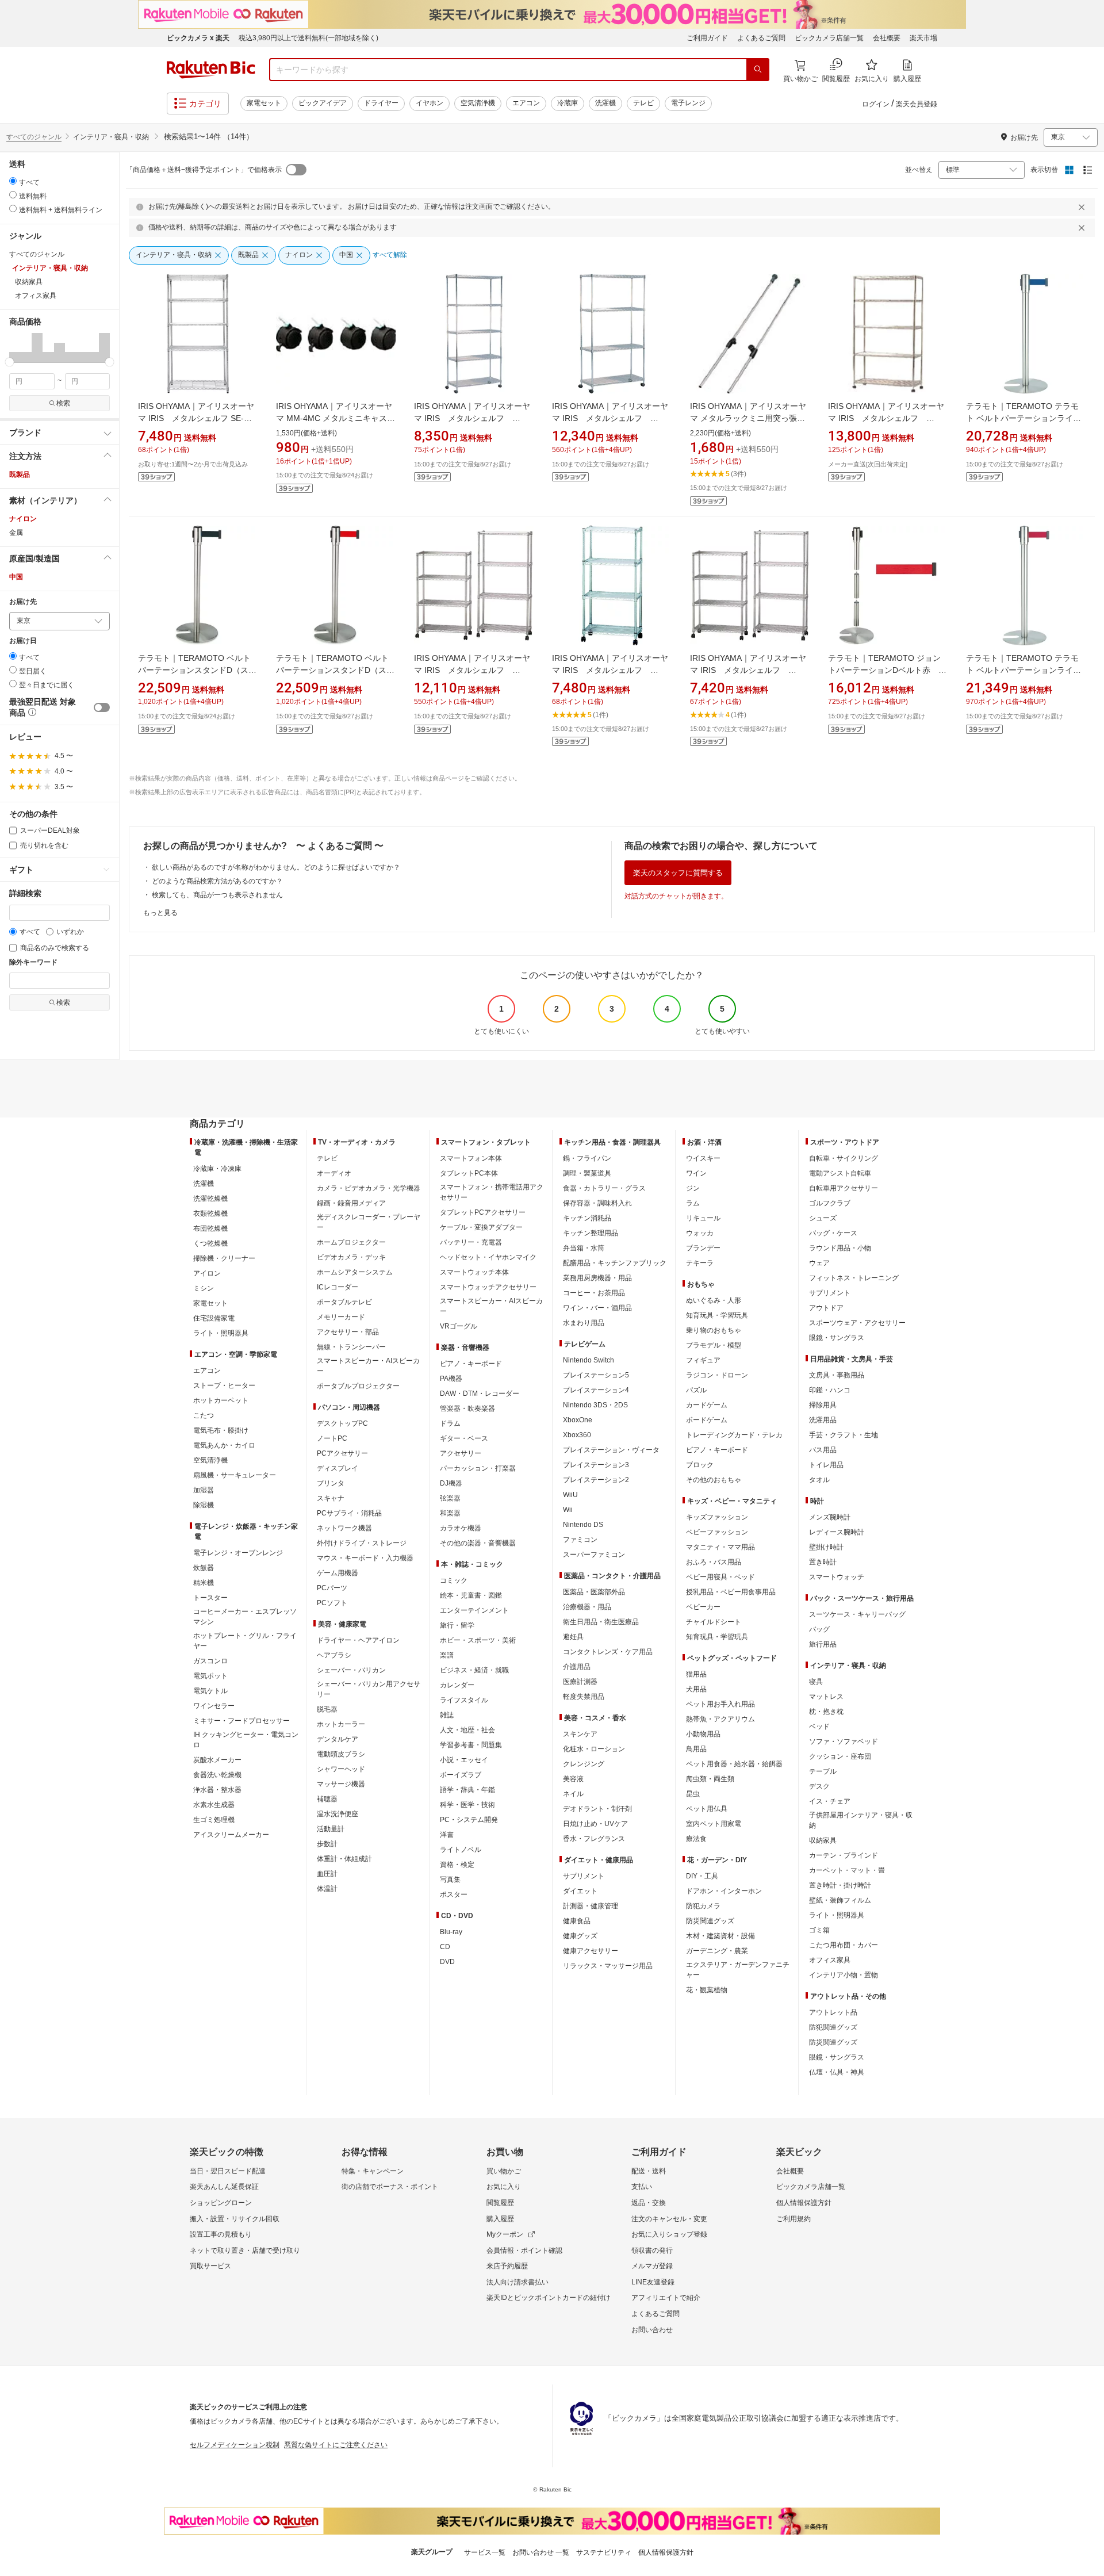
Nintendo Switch (589, 1360)
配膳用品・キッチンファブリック (615, 1263)
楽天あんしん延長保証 (224, 2187)
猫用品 (696, 1674)
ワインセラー (214, 1706)
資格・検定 (457, 1865)
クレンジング (584, 1764)
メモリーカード (341, 1317)
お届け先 (23, 602)
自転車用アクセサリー (844, 1188)
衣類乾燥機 (210, 1214)
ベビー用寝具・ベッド (720, 1577)
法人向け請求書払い (517, 2282)
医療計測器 (580, 1682)
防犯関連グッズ (833, 2027)
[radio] (13, 181)
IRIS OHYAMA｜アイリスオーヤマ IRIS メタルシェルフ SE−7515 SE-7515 (748, 670)
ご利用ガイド (707, 38)
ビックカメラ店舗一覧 (829, 38)
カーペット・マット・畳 (847, 1870)
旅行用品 (823, 1644)
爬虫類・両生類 (710, 1779)
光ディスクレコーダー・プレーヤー (369, 1222)
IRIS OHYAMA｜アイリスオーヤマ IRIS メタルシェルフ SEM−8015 (610, 418)
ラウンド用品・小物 (840, 1248)
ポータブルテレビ (344, 1302)
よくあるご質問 (761, 38)
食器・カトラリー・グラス (604, 1188)
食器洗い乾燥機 (217, 1775)
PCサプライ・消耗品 (349, 1513)
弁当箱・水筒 (584, 1248)
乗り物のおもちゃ (714, 1330)
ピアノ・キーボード (471, 1364)
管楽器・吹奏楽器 (467, 1408)
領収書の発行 (652, 2250)
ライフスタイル (464, 1700)
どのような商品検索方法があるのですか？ (217, 881)
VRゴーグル (459, 1326)
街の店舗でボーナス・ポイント (390, 2187)
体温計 (327, 1889)
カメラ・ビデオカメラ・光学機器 (369, 1188)
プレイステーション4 (596, 1390)
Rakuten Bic (211, 70)
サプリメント (584, 1876)
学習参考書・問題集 (471, 1745)
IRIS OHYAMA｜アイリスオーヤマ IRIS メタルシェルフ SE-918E (196, 418)
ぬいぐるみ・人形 (714, 1300)
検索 (63, 403)
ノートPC (332, 1438)
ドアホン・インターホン (724, 1891)
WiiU (570, 1495)
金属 (16, 533)
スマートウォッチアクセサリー (488, 1287)
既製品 (20, 474)
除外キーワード (33, 962)
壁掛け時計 (826, 1547)
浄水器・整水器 (217, 1790)
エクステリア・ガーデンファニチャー (738, 1970)
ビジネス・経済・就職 (474, 1670)
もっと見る (160, 913)
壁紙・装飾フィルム (840, 1900)
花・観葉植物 (707, 1990)
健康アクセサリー (591, 1951)
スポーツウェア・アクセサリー (857, 1323)
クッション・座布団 (840, 1756)
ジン (693, 1188)
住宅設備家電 (214, 1318)
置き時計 (823, 1562)
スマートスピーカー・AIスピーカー (368, 1366)
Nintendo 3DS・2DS (595, 1405)
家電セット (264, 103)
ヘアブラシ (334, 1655)
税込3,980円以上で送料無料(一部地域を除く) (308, 38)
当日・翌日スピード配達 (228, 2171)
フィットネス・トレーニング (854, 1278)
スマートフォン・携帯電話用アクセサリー (492, 1192)
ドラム (450, 1423)
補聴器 (327, 1799)
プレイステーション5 (596, 1375)
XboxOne (578, 1420)
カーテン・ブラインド (844, 1855)
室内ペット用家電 (714, 1824)
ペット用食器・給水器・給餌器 (734, 1764)
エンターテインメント (474, 1610)
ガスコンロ (210, 1661)
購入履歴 (500, 2219)
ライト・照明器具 (221, 1333)
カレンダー (457, 1685)
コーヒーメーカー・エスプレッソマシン (245, 1617)
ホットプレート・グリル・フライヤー (245, 1641)
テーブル (823, 1771)
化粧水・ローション (594, 1749)
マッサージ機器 (341, 1784)
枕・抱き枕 (826, 1712)
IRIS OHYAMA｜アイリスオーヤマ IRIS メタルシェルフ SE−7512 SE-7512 (472, 670)
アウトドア (826, 1308)
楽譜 (447, 1655)
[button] (15, 347)
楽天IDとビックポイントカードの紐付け (549, 2298)
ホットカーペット (221, 1400)
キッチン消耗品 (587, 1218)
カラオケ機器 (461, 1528)
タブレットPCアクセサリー (483, 1212)
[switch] (102, 707)
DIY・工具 (702, 1876)
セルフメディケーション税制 (235, 2445)
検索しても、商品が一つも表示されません (217, 895)
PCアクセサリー (342, 1453)
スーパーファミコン (594, 1555)
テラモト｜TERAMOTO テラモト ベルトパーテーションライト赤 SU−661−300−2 (1023, 670)
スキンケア (580, 1734)
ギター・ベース (464, 1438)
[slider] (9, 362)
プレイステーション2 (596, 1480)
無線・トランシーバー (351, 1347)
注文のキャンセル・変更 (669, 2219)
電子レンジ (688, 103)
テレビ (643, 103)
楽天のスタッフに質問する (678, 873)
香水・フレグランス (594, 1839)
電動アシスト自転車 (840, 1173)
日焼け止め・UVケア (595, 1824)
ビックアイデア (323, 103)
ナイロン (23, 519)
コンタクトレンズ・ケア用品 (608, 1652)
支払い (642, 2187)
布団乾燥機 (210, 1228)
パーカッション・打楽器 (478, 1468)
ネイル (573, 1794)
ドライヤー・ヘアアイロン (358, 1640)
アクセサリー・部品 (348, 1332)
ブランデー (703, 1248)
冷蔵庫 (568, 103)
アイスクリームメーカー (231, 1835)
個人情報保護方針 (804, 2203)
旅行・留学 (457, 1625)
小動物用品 (703, 1734)
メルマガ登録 (652, 2266)
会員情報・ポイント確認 (524, 2250)
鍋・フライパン (587, 1158)
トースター (210, 1598)
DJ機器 (451, 1483)
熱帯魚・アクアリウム (720, 1719)
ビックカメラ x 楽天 (198, 38)
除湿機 (204, 1505)
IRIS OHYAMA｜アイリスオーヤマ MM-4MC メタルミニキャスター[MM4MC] (336, 418)
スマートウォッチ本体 (474, 1272)
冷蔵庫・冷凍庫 (217, 1169)
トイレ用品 (826, 1465)
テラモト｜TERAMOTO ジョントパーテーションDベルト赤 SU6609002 (884, 670)
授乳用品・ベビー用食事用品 (731, 1592)
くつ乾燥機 (210, 1243)
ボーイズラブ (461, 1775)
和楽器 (450, 1513)
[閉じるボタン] (1083, 207)
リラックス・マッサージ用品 (608, 1966)
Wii (568, 1510)
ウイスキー (703, 1158)
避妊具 (573, 1637)
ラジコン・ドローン (717, 1375)
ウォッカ (700, 1233)
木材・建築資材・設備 (720, 1936)
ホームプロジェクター (351, 1242)
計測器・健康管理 (591, 1906)
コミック (454, 1580)
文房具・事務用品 (837, 1375)
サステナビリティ (604, 2552)
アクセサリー (461, 1453)
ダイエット (580, 1891)
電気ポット (210, 1676)
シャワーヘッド (341, 1769)
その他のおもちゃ (714, 1480)
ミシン (204, 1288)
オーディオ (334, 1173)
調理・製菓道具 (587, 1173)
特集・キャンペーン (373, 2171)
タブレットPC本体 (469, 1173)
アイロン (207, 1273)
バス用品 (823, 1450)
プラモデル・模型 (714, 1345)
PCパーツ (332, 1588)
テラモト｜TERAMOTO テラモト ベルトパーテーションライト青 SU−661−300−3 (1023, 418)
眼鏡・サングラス (837, 1338)
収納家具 (823, 1840)
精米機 (204, 1583)
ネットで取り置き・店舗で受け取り (245, 2250)
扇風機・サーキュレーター (235, 1475)
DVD (447, 1962)
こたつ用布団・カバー (844, 1945)
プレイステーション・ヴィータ (611, 1450)
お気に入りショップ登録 (669, 2234)
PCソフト (332, 1603)
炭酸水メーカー (217, 1760)
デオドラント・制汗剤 (597, 1809)
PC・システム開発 (469, 1820)
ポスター (454, 1894)
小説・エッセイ (464, 1760)
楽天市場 (923, 38)
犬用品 (696, 1689)
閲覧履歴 (500, 2203)
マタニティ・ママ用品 (720, 1547)
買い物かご (504, 2171)
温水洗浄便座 (338, 1814)
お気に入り (504, 2187)
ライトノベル (461, 1850)
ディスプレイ (338, 1468)
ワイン (696, 1173)
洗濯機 (605, 103)
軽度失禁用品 (584, 1697)
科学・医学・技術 (467, 1805)
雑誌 (447, 1715)
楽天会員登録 (917, 104)
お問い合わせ (652, 2330)
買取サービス (210, 2266)
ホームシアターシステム (355, 1272)
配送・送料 (649, 2171)
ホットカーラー (341, 1724)
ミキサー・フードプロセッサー (241, 1721)
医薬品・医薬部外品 (594, 1592)
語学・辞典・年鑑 (467, 1790)
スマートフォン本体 (471, 1158)
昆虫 (693, 1794)
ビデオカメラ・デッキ (351, 1257)
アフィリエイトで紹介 (666, 2298)
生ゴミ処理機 (214, 1820)
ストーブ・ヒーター (224, 1385)
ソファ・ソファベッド (844, 1741)
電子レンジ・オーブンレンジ (238, 1553)
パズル (696, 1390)
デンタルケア (338, 1739)
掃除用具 (823, 1405)
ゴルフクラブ (830, 1203)
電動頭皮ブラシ (341, 1754)
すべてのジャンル (34, 137)
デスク (819, 1786)
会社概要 (887, 38)
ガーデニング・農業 (717, 1951)
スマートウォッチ (837, 1577)
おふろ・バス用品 (714, 1562)
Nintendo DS (583, 1525)
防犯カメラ (703, 1906)
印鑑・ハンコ (830, 1390)
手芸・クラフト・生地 (844, 1435)
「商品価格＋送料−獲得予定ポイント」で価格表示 (204, 170)
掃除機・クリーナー (224, 1258)
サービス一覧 (485, 2552)
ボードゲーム (707, 1420)
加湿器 (204, 1490)
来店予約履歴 (507, 2266)
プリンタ (331, 1483)
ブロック (700, 1465)
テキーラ (700, 1263)
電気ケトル (210, 1691)
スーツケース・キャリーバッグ (857, 1614)
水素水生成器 (214, 1805)
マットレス (826, 1697)
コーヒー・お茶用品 (594, 1293)
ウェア (819, 1263)
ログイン (876, 104)
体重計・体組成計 (344, 1859)
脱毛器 (327, 1709)
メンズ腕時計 (830, 1517)
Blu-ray (451, 1932)
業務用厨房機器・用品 (597, 1278)
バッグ (819, 1629)
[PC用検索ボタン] (758, 70)
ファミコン (580, 1540)
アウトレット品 (833, 2012)
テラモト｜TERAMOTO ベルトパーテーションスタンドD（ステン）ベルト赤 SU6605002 (335, 670)
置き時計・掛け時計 (840, 1885)
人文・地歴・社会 (467, 1730)
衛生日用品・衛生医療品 (601, 1622)
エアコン (526, 103)
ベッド (819, 1727)
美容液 (573, 1779)
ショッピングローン (221, 2203)
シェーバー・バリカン (351, 1670)
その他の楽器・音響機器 (478, 1543)
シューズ (823, 1218)
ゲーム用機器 (338, 1573)
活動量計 (331, 1829)
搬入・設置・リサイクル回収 (235, 2219)
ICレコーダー (338, 1287)
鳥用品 (696, 1749)
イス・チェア (830, 1801)
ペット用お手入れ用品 (720, 1704)
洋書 (447, 1835)
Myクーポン (505, 2234)
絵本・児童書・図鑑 (471, 1595)
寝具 (816, 1682)
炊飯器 (204, 1568)
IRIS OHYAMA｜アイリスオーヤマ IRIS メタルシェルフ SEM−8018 (472, 418)
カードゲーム (707, 1405)
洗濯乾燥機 (210, 1199)
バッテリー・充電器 (471, 1242)
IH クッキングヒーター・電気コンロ (246, 1740)
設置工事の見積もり (221, 2234)
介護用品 (577, 1667)
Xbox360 (577, 1435)
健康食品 (577, 1921)
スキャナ (331, 1498)
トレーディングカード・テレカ (734, 1435)
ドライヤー (381, 103)
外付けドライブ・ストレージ (362, 1543)
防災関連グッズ (710, 1921)
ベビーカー (703, 1607)
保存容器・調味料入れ (597, 1203)
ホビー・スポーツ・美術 (478, 1640)
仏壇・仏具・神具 (837, 2072)
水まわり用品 (584, 1323)
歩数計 (327, 1844)
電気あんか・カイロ (224, 1445)
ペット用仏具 (707, 1809)
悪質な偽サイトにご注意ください (336, 2445)
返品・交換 (649, 2203)
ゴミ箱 (819, 1930)
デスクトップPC (342, 1423)
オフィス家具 (830, 1960)
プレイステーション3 (596, 1465)
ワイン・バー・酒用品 (597, 1308)
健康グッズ (580, 1936)
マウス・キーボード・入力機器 (365, 1558)
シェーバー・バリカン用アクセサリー (369, 1689)
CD (445, 1947)
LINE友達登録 (653, 2282)
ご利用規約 (793, 2219)
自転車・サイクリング (844, 1158)
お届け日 (23, 641)
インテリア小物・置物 (844, 1975)
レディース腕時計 (837, 1532)
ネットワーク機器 (344, 1528)
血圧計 (327, 1874)
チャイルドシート (714, 1622)
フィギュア (703, 1360)
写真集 (450, 1880)
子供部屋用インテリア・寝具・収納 (861, 1820)
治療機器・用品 (587, 1607)
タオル (819, 1480)
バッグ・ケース (833, 1233)
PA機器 (451, 1379)
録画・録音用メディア (351, 1203)
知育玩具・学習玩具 (717, 1315)
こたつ (204, 1415)
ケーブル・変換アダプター (481, 1227)
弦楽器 (450, 1498)
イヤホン (430, 103)
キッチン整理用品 (591, 1233)
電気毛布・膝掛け (221, 1430)
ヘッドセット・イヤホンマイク (488, 1257)
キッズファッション (717, 1517)
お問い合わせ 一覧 (541, 2552)
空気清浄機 (478, 103)
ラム (693, 1203)
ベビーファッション (717, 1532)
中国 (16, 577)
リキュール (703, 1218)
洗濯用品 (823, 1420)
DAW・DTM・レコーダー (480, 1394)
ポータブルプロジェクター (358, 1386)
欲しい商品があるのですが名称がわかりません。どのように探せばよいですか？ (276, 867)
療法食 (696, 1839)
